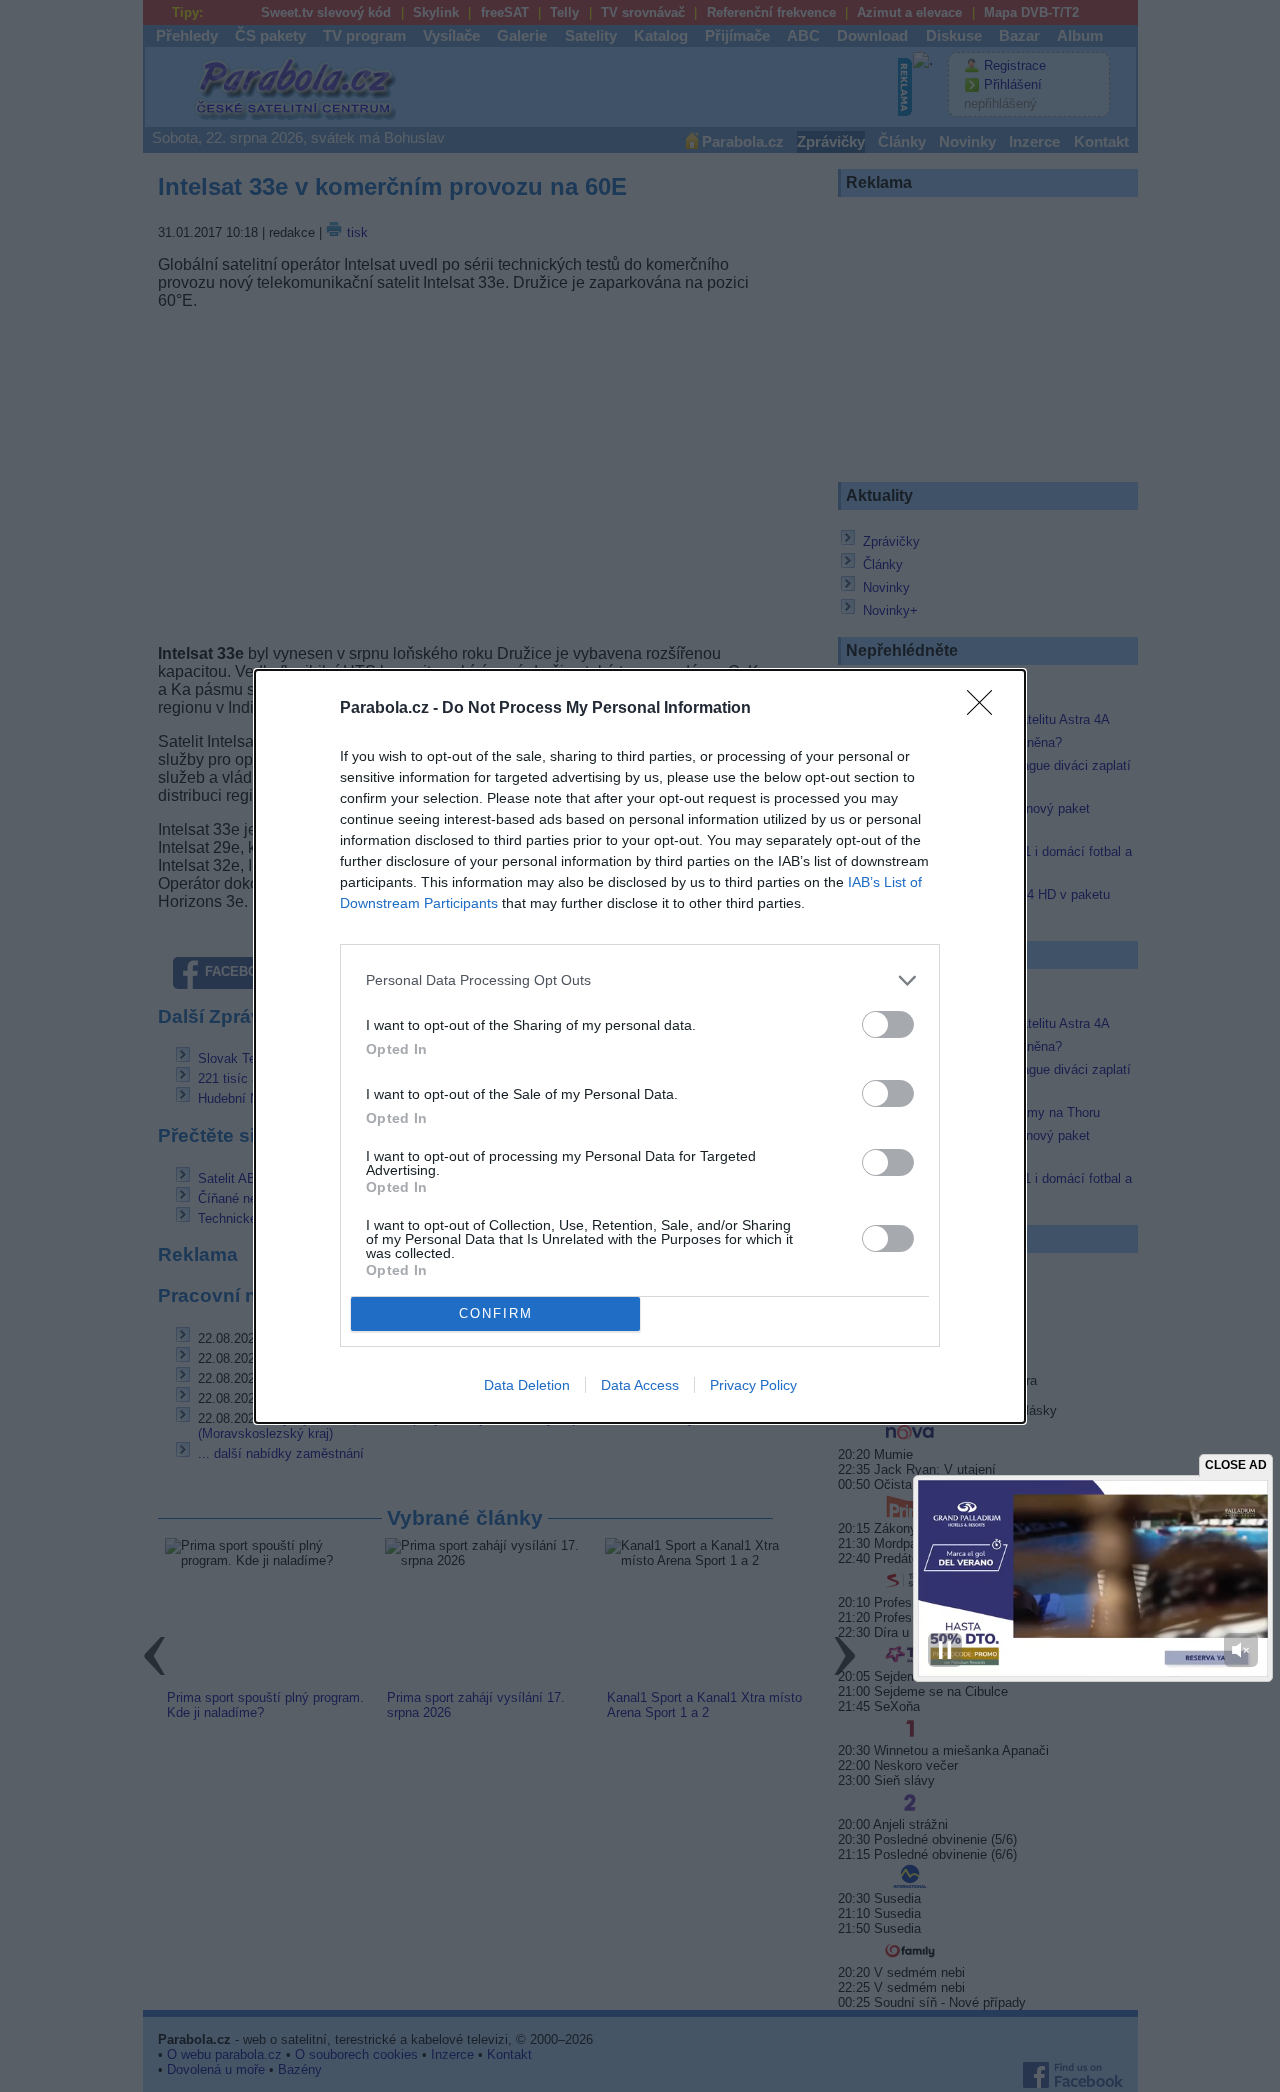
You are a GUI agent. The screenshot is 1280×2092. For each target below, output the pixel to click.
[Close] (986, 709)
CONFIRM (496, 1313)
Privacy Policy (753, 1385)
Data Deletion (527, 1385)
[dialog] (640, 1046)
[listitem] (640, 980)
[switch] (888, 1024)
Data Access (640, 1385)
